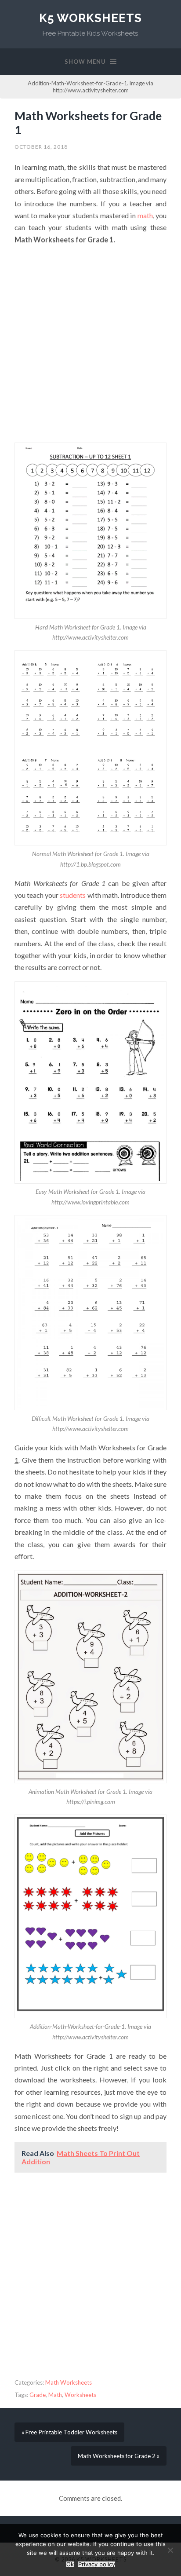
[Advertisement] (90, 344)
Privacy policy (97, 2564)
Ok (70, 2564)
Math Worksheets (69, 2382)
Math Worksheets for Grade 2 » (119, 2456)
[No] (170, 2550)
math (145, 215)
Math (55, 2395)
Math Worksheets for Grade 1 (88, 123)
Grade (38, 2395)
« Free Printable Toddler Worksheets (69, 2432)
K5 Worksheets (90, 18)
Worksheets (80, 2395)
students (73, 895)
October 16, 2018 (41, 147)
